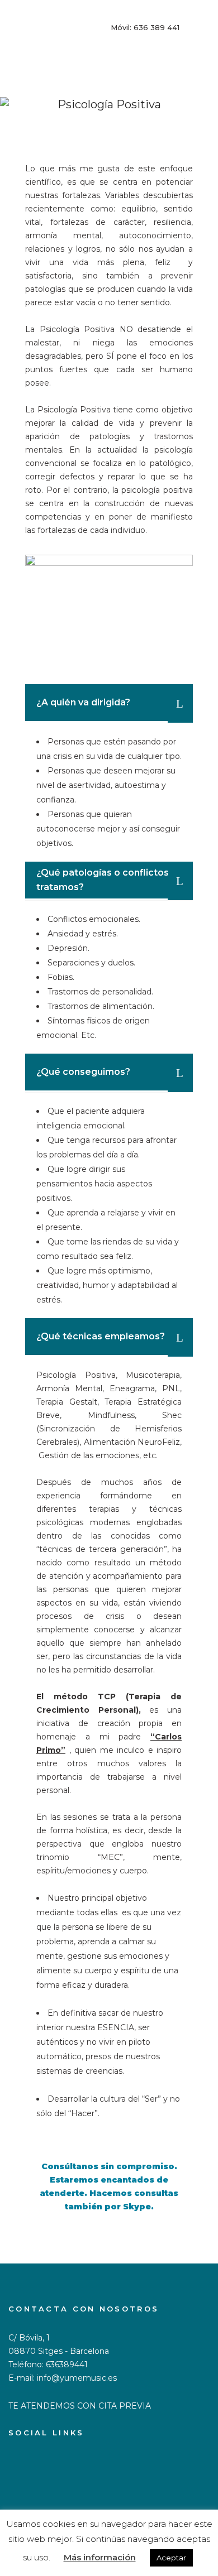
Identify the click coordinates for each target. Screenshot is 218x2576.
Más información (100, 2557)
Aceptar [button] (171, 2558)
